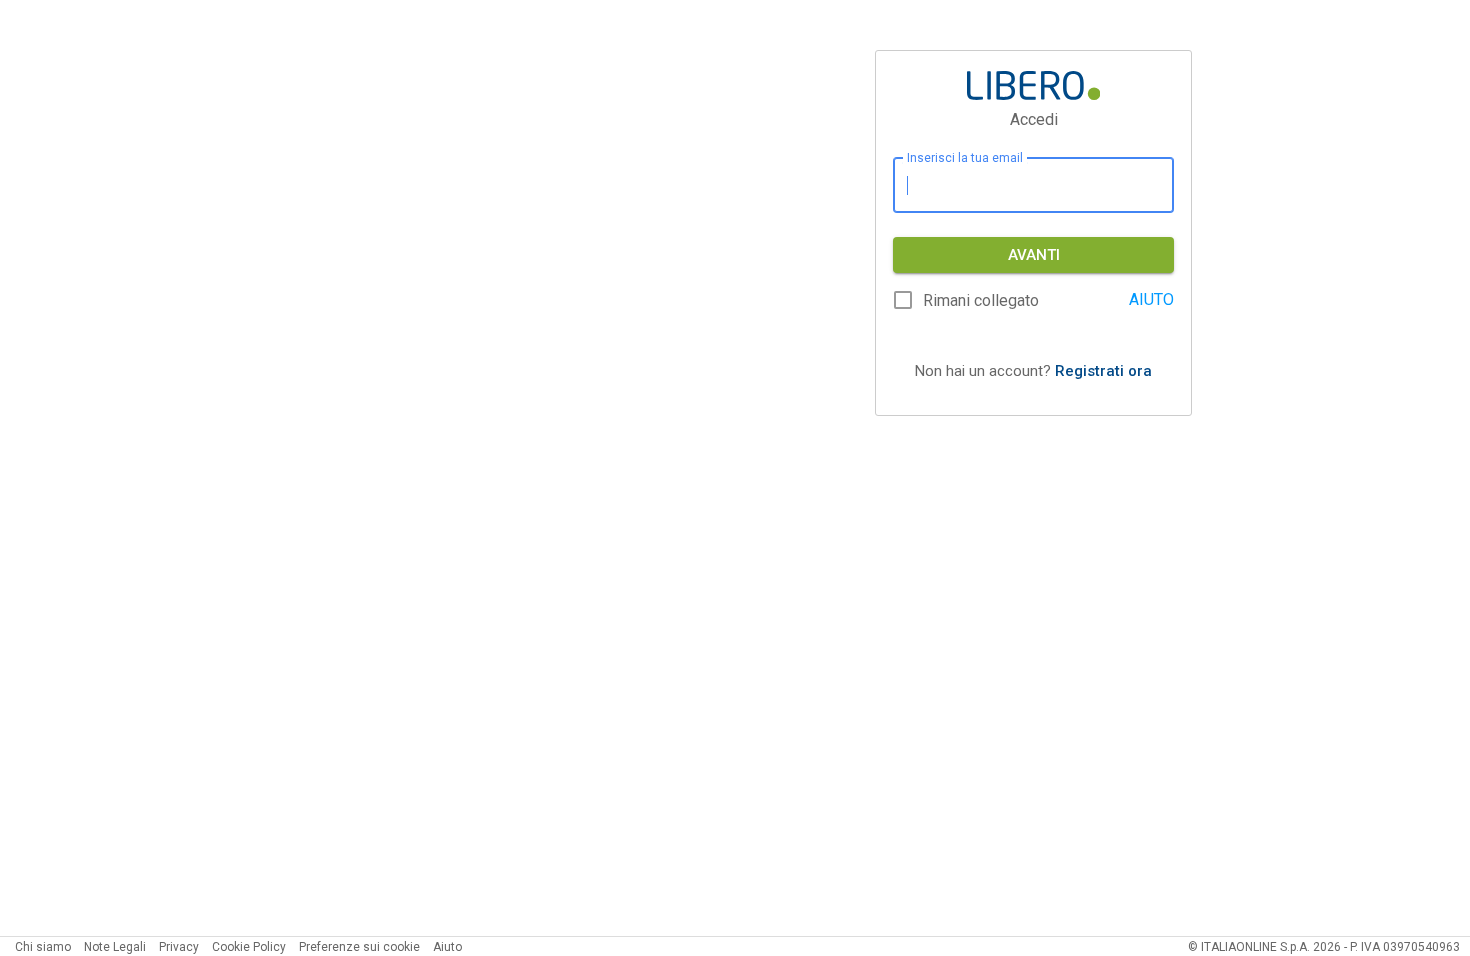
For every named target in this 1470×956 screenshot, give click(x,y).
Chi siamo (43, 947)
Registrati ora (1103, 371)
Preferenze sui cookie (359, 947)
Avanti (1034, 255)
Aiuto (447, 947)
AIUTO (1151, 299)
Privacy (179, 947)
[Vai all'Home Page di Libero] (1033, 85)
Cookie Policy (249, 947)
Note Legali (115, 947)
